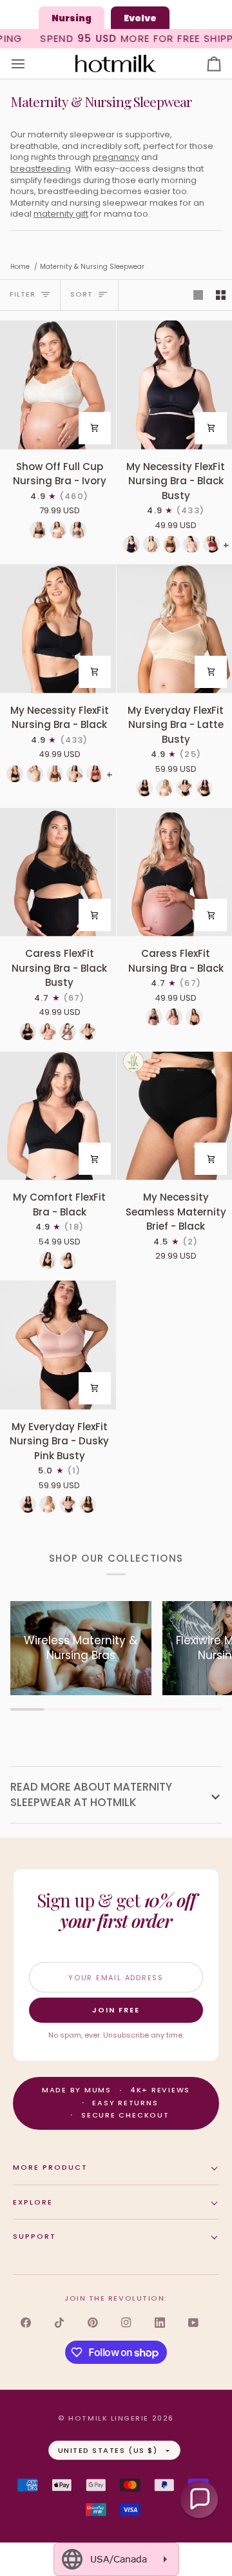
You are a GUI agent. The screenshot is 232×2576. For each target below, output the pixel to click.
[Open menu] (30, 64)
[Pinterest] (93, 2323)
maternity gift (61, 214)
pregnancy (116, 157)
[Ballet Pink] (191, 544)
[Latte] (164, 788)
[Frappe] (151, 544)
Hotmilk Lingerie (109, 2418)
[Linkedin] (160, 2323)
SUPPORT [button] (34, 2236)
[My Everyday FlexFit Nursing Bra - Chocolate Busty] (204, 788)
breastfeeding (41, 169)
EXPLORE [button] (33, 2202)
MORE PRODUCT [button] (50, 2167)
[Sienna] (68, 1032)
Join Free (116, 2010)
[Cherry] (211, 544)
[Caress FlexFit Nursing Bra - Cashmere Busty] (88, 1032)
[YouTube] (193, 2323)
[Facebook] (26, 2323)
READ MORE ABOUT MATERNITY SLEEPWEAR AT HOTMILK (91, 1794)
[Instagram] (126, 2323)
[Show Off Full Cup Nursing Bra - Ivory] (58, 385)
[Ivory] (58, 530)
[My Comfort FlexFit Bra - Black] (58, 1116)
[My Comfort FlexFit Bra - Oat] (68, 1261)
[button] (199, 2499)
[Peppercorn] (78, 530)
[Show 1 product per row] (198, 295)
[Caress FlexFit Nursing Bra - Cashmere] (194, 1017)
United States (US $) (108, 2450)
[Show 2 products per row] (221, 295)
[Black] (38, 530)
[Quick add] (95, 428)
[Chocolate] (171, 544)
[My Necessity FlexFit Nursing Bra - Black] (58, 628)
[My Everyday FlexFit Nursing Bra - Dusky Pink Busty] (184, 788)
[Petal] (48, 1032)
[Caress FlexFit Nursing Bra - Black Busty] (58, 872)
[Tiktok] (59, 2323)
